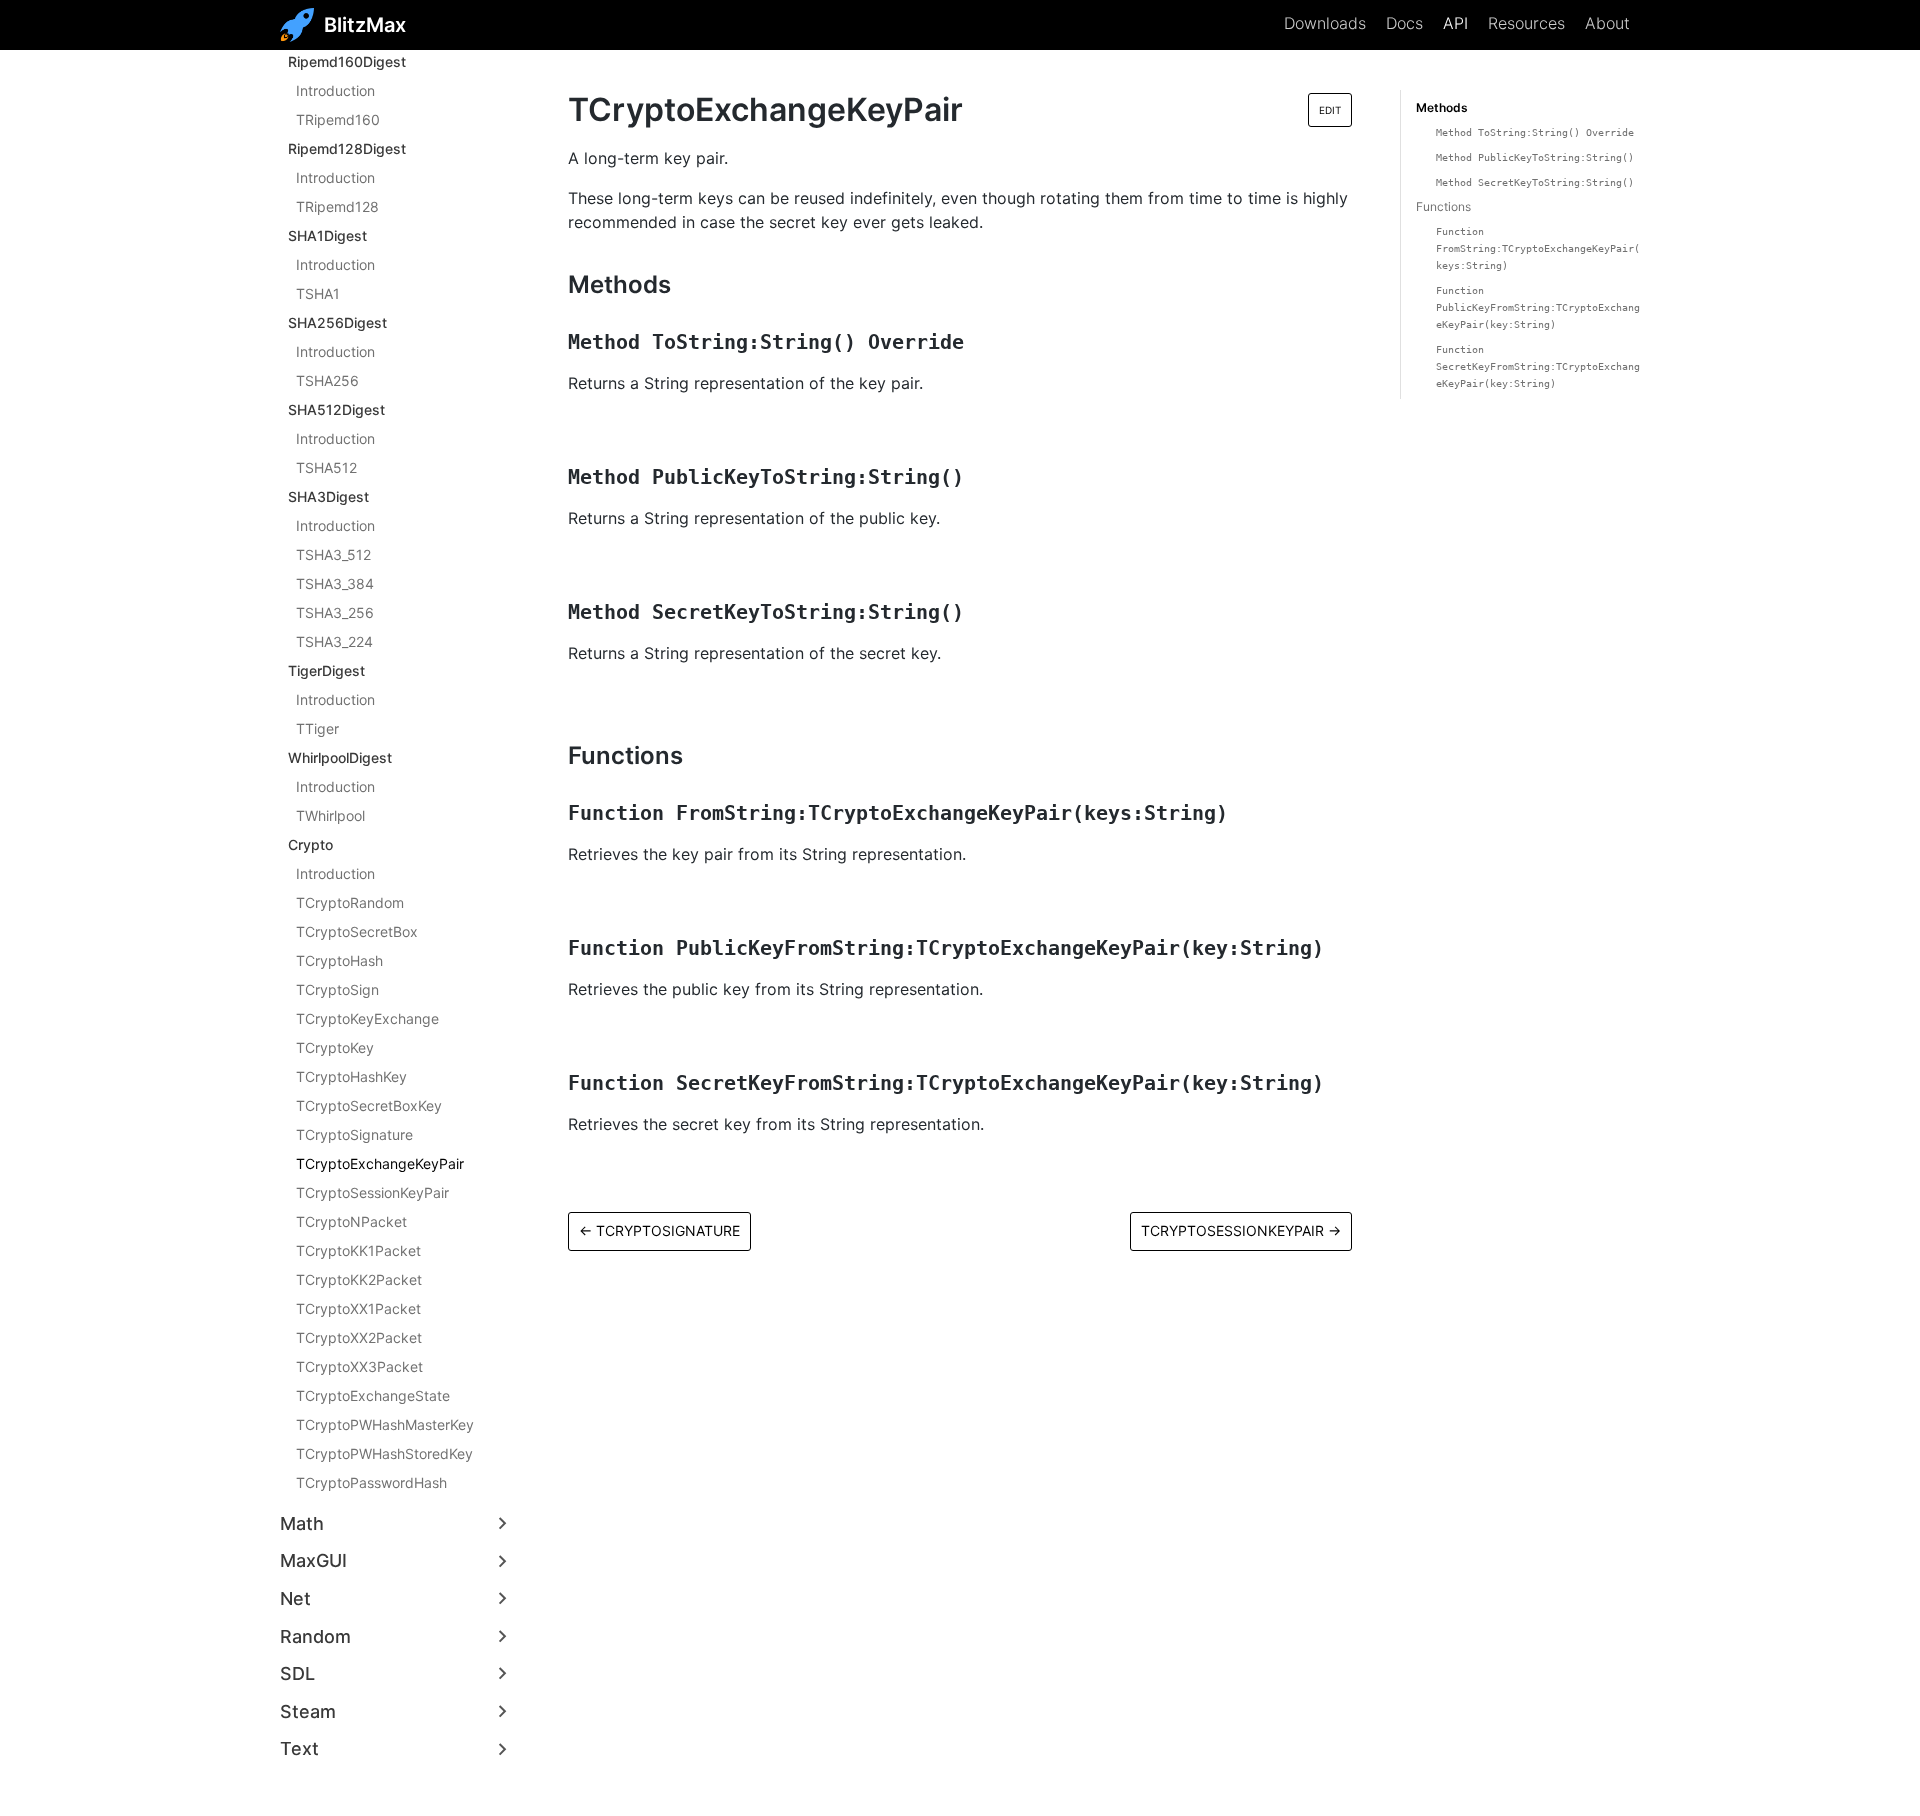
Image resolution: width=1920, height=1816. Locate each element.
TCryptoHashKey (351, 1076)
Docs (1404, 23)
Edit (1330, 110)
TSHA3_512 (333, 554)
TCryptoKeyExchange (367, 1018)
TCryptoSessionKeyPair (372, 1192)
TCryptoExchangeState (373, 1395)
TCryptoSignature (354, 1134)
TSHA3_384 (335, 583)
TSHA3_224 (334, 641)
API (1455, 23)
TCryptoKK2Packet (359, 1279)
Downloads (1325, 23)
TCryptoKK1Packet (358, 1250)
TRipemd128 (337, 206)
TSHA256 (327, 380)
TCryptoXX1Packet (358, 1308)
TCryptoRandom (350, 902)
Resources (1526, 23)
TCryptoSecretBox (357, 931)
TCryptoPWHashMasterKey (385, 1424)
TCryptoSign (337, 989)
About (1607, 23)
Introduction (335, 90)
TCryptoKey (335, 1047)
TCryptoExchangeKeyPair (380, 1163)
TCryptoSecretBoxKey (369, 1105)
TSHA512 (326, 467)
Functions (1443, 206)
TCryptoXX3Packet (359, 1366)
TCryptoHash (339, 960)
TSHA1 (318, 293)
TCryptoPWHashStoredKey (384, 1453)
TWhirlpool (330, 815)
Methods (1442, 107)
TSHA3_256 (335, 612)
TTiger (317, 728)
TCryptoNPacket (351, 1221)
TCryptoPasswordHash (371, 1482)
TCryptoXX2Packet (359, 1337)
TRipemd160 (338, 119)
